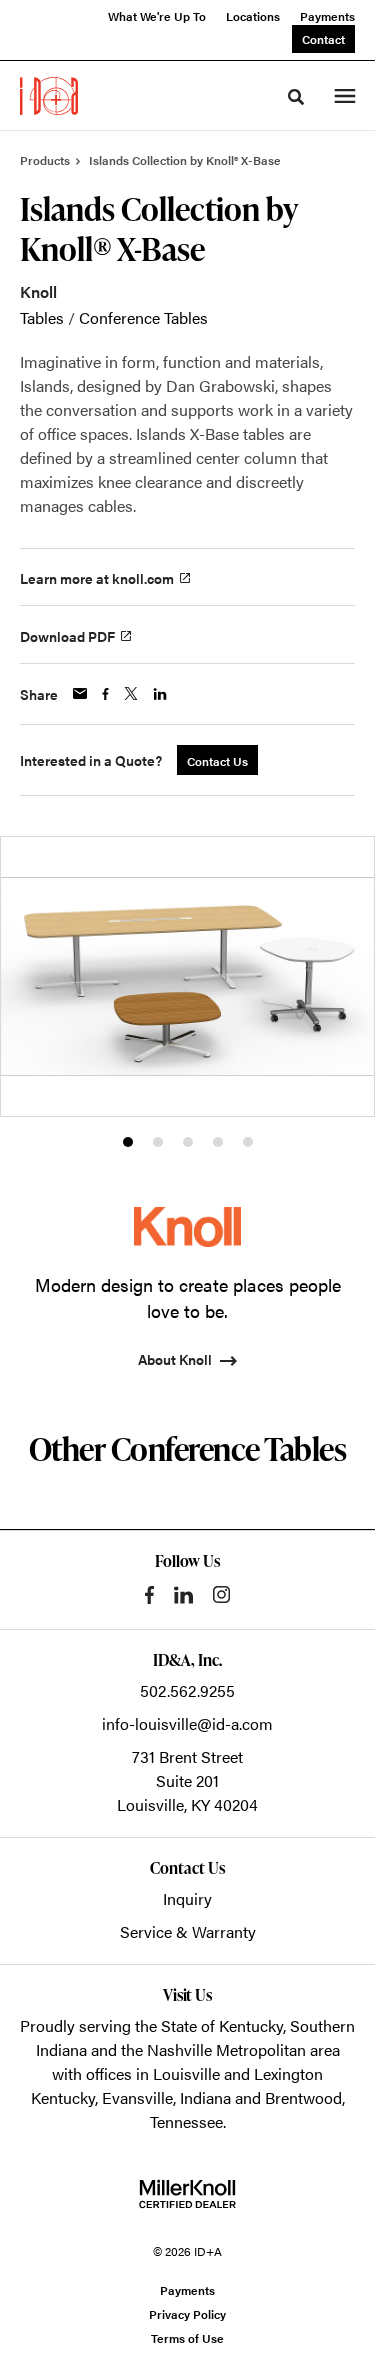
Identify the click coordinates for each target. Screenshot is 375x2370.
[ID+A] (49, 96)
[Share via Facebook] (105, 694)
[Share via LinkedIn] (160, 694)
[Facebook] (149, 1595)
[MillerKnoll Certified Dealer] (187, 2194)
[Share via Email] (80, 693)
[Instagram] (221, 1594)
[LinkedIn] (183, 1595)
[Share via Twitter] (131, 693)
